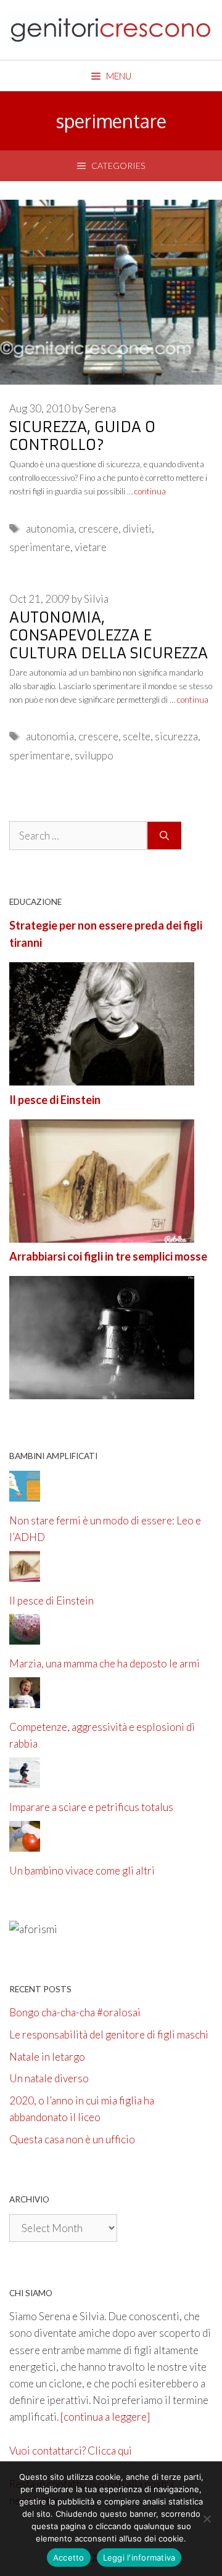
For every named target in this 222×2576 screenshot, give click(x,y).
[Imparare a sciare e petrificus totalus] (25, 1780)
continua (150, 491)
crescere (98, 529)
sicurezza (176, 736)
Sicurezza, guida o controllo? (82, 436)
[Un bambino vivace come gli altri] (25, 1843)
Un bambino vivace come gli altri (82, 1871)
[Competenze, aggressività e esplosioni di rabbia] (25, 1700)
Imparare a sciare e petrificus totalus (91, 1807)
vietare (91, 547)
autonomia (50, 529)
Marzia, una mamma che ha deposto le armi (105, 1663)
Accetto (69, 2558)
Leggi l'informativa (139, 2558)
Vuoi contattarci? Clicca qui (71, 2451)
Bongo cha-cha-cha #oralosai (75, 2012)
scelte (137, 736)
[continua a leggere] (105, 2417)
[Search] (164, 836)
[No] (207, 2519)
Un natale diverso (49, 2078)
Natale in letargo (47, 2057)
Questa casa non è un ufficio (72, 2139)
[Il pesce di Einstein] (102, 1234)
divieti (137, 529)
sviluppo (94, 755)
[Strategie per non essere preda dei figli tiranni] (102, 1077)
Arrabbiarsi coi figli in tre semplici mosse (108, 1256)
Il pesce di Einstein (55, 1100)
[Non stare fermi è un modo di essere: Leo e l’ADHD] (25, 1493)
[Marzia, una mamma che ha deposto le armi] (25, 1636)
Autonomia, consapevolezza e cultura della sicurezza (109, 636)
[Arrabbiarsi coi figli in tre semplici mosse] (102, 1391)
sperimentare (40, 547)
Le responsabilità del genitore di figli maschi (109, 2034)
